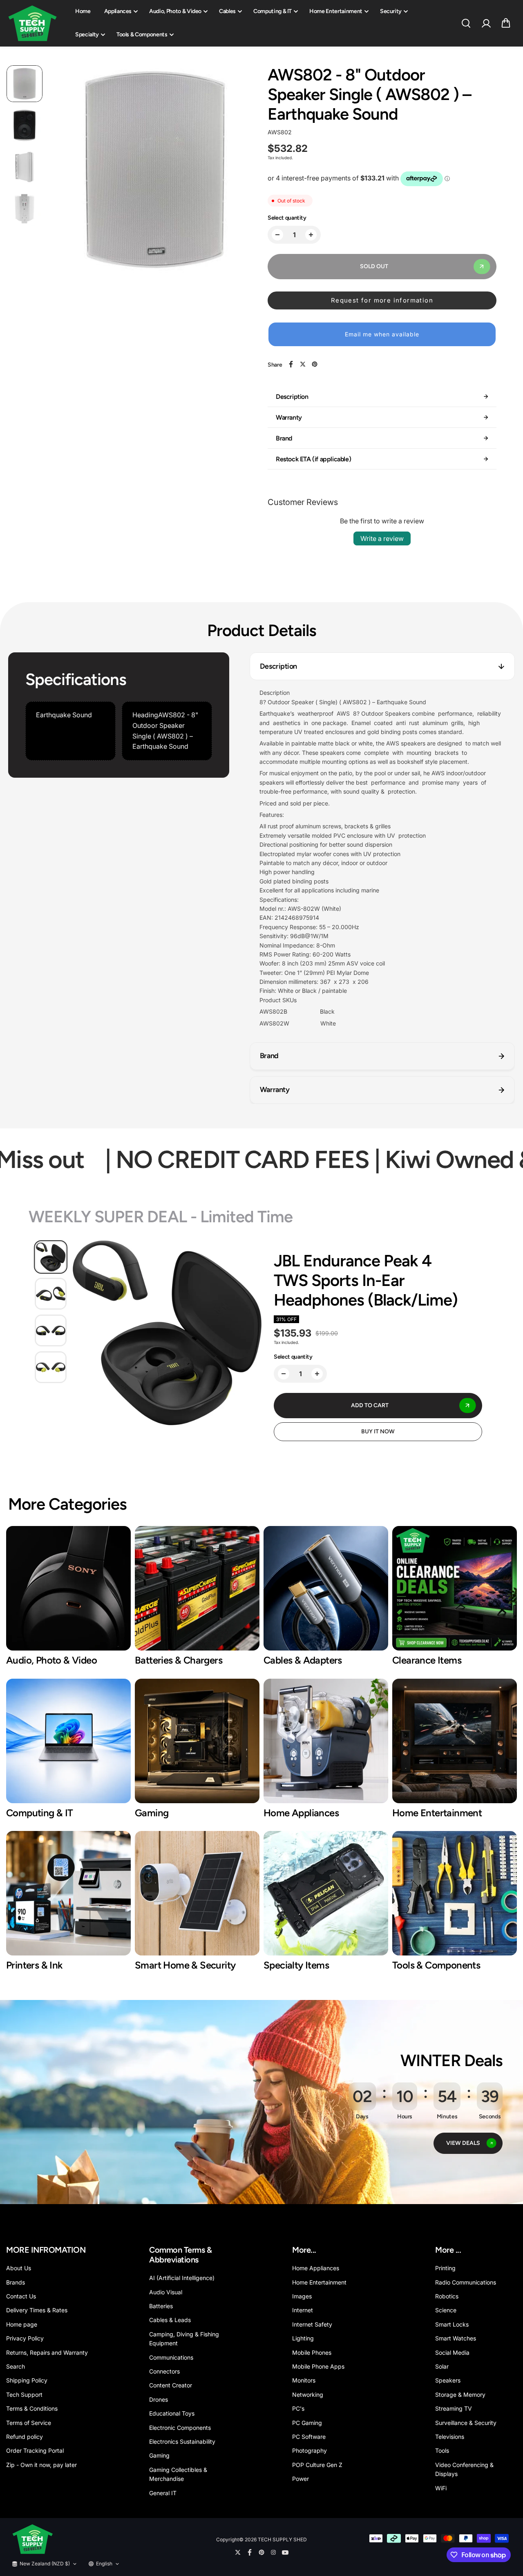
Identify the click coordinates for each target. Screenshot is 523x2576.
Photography (310, 2450)
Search (16, 2366)
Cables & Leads (170, 2320)
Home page (22, 2324)
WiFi (441, 2488)
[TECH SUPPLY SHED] (33, 23)
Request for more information (382, 300)
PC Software (309, 2437)
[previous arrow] (66, 171)
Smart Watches (456, 2338)
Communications (171, 2357)
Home (83, 11)
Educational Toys (172, 2413)
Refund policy (25, 2437)
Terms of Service (29, 2423)
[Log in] (486, 23)
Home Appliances (316, 2268)
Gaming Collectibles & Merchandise (178, 2474)
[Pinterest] (315, 364)
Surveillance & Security (466, 2423)
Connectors (164, 2371)
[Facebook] (291, 364)
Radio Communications (466, 2282)
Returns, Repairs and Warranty (47, 2352)
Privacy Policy (25, 2338)
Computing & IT (273, 11)
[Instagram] (273, 2552)
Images (302, 2296)
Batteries (161, 2306)
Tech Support (24, 2395)
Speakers (448, 2380)
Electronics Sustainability (182, 2441)
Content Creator (171, 2385)
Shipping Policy (27, 2380)
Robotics (447, 2296)
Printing (445, 2268)
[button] (506, 23)
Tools (442, 2450)
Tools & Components (142, 34)
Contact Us (21, 2296)
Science (446, 2310)
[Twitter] (303, 364)
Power (301, 2479)
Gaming (159, 2455)
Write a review (382, 538)
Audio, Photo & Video (175, 11)
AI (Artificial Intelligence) (182, 2278)
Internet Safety (312, 2324)
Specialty (87, 34)
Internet (303, 2310)
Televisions (450, 2437)
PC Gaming (307, 2423)
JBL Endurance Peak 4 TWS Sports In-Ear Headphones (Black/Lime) (366, 1280)
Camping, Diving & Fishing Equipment (184, 2339)
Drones (159, 2399)
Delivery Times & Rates (37, 2310)
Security (391, 11)
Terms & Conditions (32, 2408)
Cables (227, 11)
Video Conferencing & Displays (464, 2469)
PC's (298, 2408)
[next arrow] (244, 171)
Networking (308, 2395)
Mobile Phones (312, 2352)
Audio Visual (166, 2292)
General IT (163, 2493)
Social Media (452, 2352)
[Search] (466, 23)
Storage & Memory (460, 2395)
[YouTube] (285, 2552)
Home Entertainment (336, 11)
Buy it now (378, 1431)
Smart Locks (452, 2324)
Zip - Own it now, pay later (41, 2465)
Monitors (304, 2380)
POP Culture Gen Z (317, 2465)
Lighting (303, 2338)
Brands (16, 2282)
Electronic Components (180, 2428)
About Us (19, 2268)
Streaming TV (454, 2408)
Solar (442, 2366)
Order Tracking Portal (35, 2450)
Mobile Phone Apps (318, 2366)
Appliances (118, 11)
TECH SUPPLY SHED (282, 2539)
